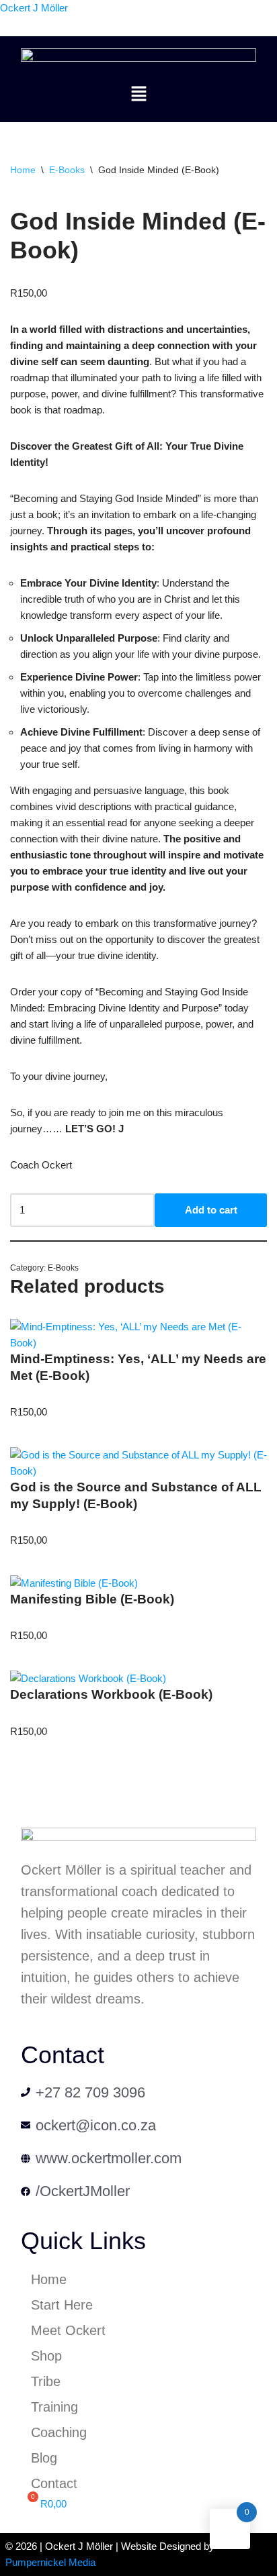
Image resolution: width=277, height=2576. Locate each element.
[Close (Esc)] (233, 15)
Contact (54, 2483)
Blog (44, 2458)
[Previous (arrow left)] (24, 1288)
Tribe (46, 2381)
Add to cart (211, 1210)
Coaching (59, 2432)
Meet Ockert (68, 2330)
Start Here (62, 2305)
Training (54, 2407)
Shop (46, 2356)
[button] (138, 95)
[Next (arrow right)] (253, 1288)
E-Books (67, 170)
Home (23, 170)
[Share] (203, 15)
